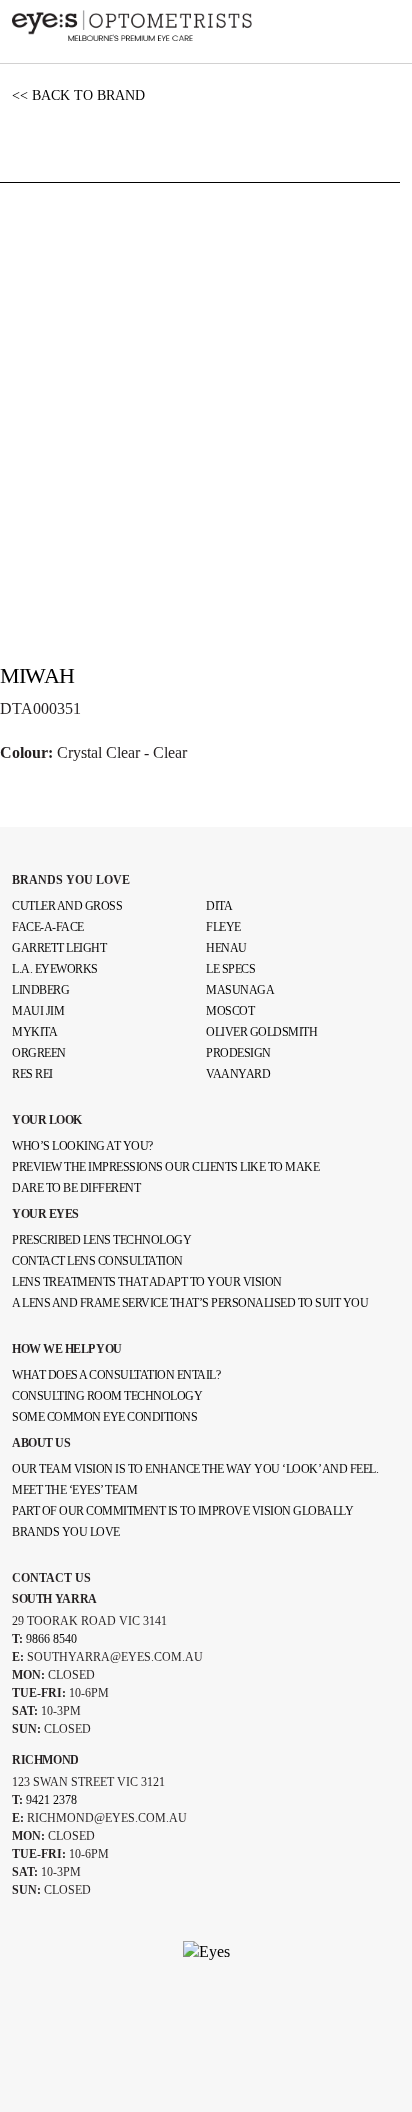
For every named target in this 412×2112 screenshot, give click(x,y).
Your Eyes (45, 1214)
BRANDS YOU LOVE (71, 880)
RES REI (32, 1074)
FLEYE (223, 927)
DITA (219, 906)
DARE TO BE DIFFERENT (76, 1188)
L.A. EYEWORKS (55, 969)
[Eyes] (132, 23)
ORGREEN (39, 1053)
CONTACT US (51, 1578)
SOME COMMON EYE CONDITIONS (104, 1417)
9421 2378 (51, 1800)
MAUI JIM (38, 1011)
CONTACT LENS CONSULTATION (97, 1261)
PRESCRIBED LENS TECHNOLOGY (101, 1240)
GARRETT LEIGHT (59, 948)
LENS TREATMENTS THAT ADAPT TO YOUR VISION (147, 1282)
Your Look (47, 1120)
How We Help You (67, 1349)
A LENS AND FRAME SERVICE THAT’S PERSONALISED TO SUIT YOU (190, 1303)
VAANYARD (238, 1074)
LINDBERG (40, 990)
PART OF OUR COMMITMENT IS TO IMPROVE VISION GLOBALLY (182, 1511)
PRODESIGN (238, 1053)
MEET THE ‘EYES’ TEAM (74, 1490)
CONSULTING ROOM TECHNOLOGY (107, 1396)
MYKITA (34, 1032)
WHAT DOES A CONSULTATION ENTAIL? (116, 1375)
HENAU (226, 948)
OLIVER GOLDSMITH (261, 1032)
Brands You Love (66, 1532)
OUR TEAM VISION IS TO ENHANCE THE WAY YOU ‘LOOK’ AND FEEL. (195, 1469)
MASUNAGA (240, 990)
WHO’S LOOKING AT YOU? (82, 1146)
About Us (41, 1443)
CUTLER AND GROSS (67, 906)
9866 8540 (51, 1639)
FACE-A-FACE (48, 927)
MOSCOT (230, 1011)
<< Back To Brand (78, 95)
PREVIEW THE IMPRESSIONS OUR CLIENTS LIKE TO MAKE (165, 1167)
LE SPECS (230, 969)
